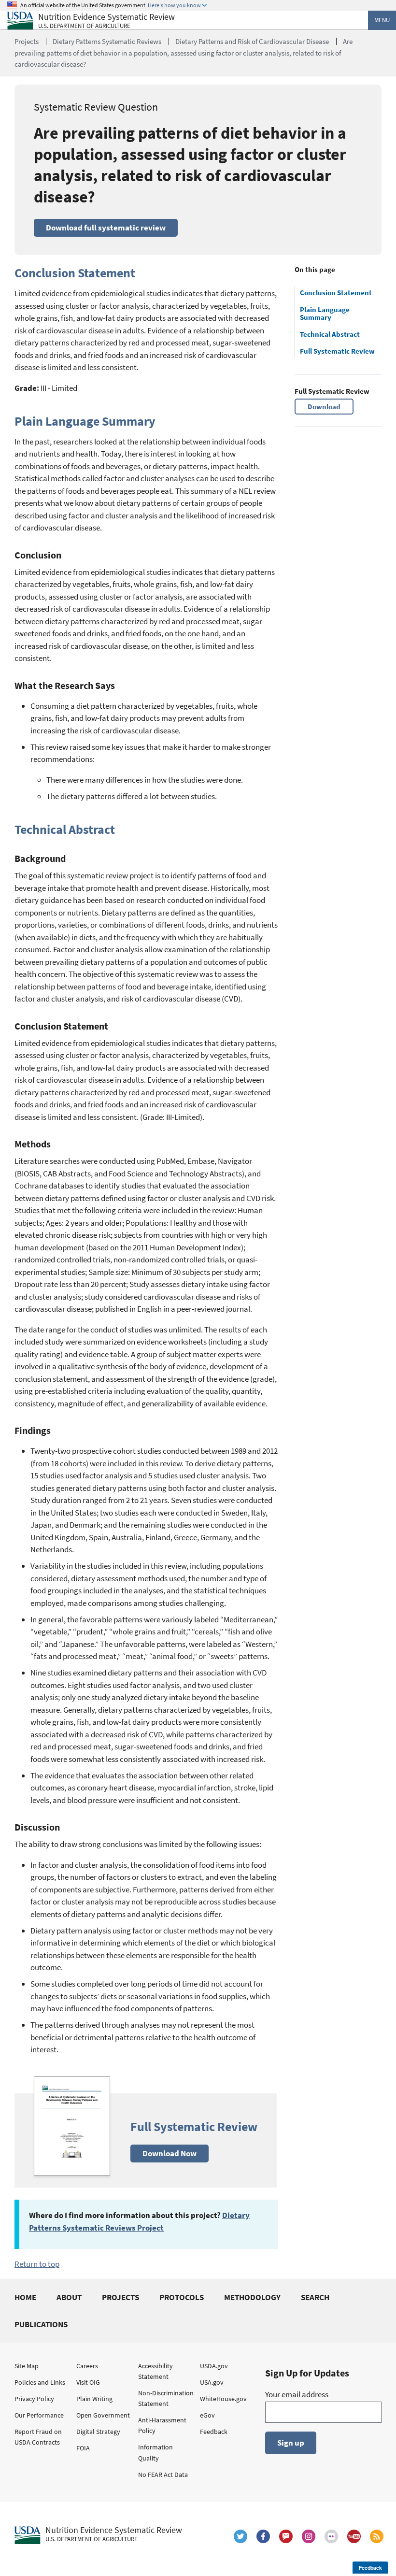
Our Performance (39, 2415)
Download (324, 407)
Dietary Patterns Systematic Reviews (107, 41)
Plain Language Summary (325, 314)
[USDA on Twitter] (240, 2536)
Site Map (27, 2366)
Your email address (297, 2394)
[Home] (20, 21)
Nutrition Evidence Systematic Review (106, 21)
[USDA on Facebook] (263, 2536)
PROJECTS (120, 2297)
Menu (382, 20)
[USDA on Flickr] (331, 2536)
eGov (207, 2415)
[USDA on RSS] (377, 2536)
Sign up (291, 2443)
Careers (87, 2366)
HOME (25, 2297)
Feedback (214, 2432)
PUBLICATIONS (41, 2324)
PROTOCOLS (182, 2297)
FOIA (83, 2448)
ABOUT (69, 2297)
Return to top (37, 2264)
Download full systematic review (106, 228)
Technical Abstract (330, 334)
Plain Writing (94, 2399)
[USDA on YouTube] (354, 2536)
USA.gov (212, 2382)
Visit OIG (88, 2382)
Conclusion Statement (336, 293)
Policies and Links (40, 2382)
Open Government (103, 2415)
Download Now (170, 2153)
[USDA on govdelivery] (286, 2536)
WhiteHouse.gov (223, 2399)
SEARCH (315, 2297)
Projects (27, 41)
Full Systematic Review (337, 351)
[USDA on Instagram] (309, 2536)
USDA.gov (214, 2366)
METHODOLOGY (252, 2297)
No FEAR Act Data (163, 2475)
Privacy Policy (34, 2399)
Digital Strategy (98, 2432)
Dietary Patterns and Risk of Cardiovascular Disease (252, 41)
